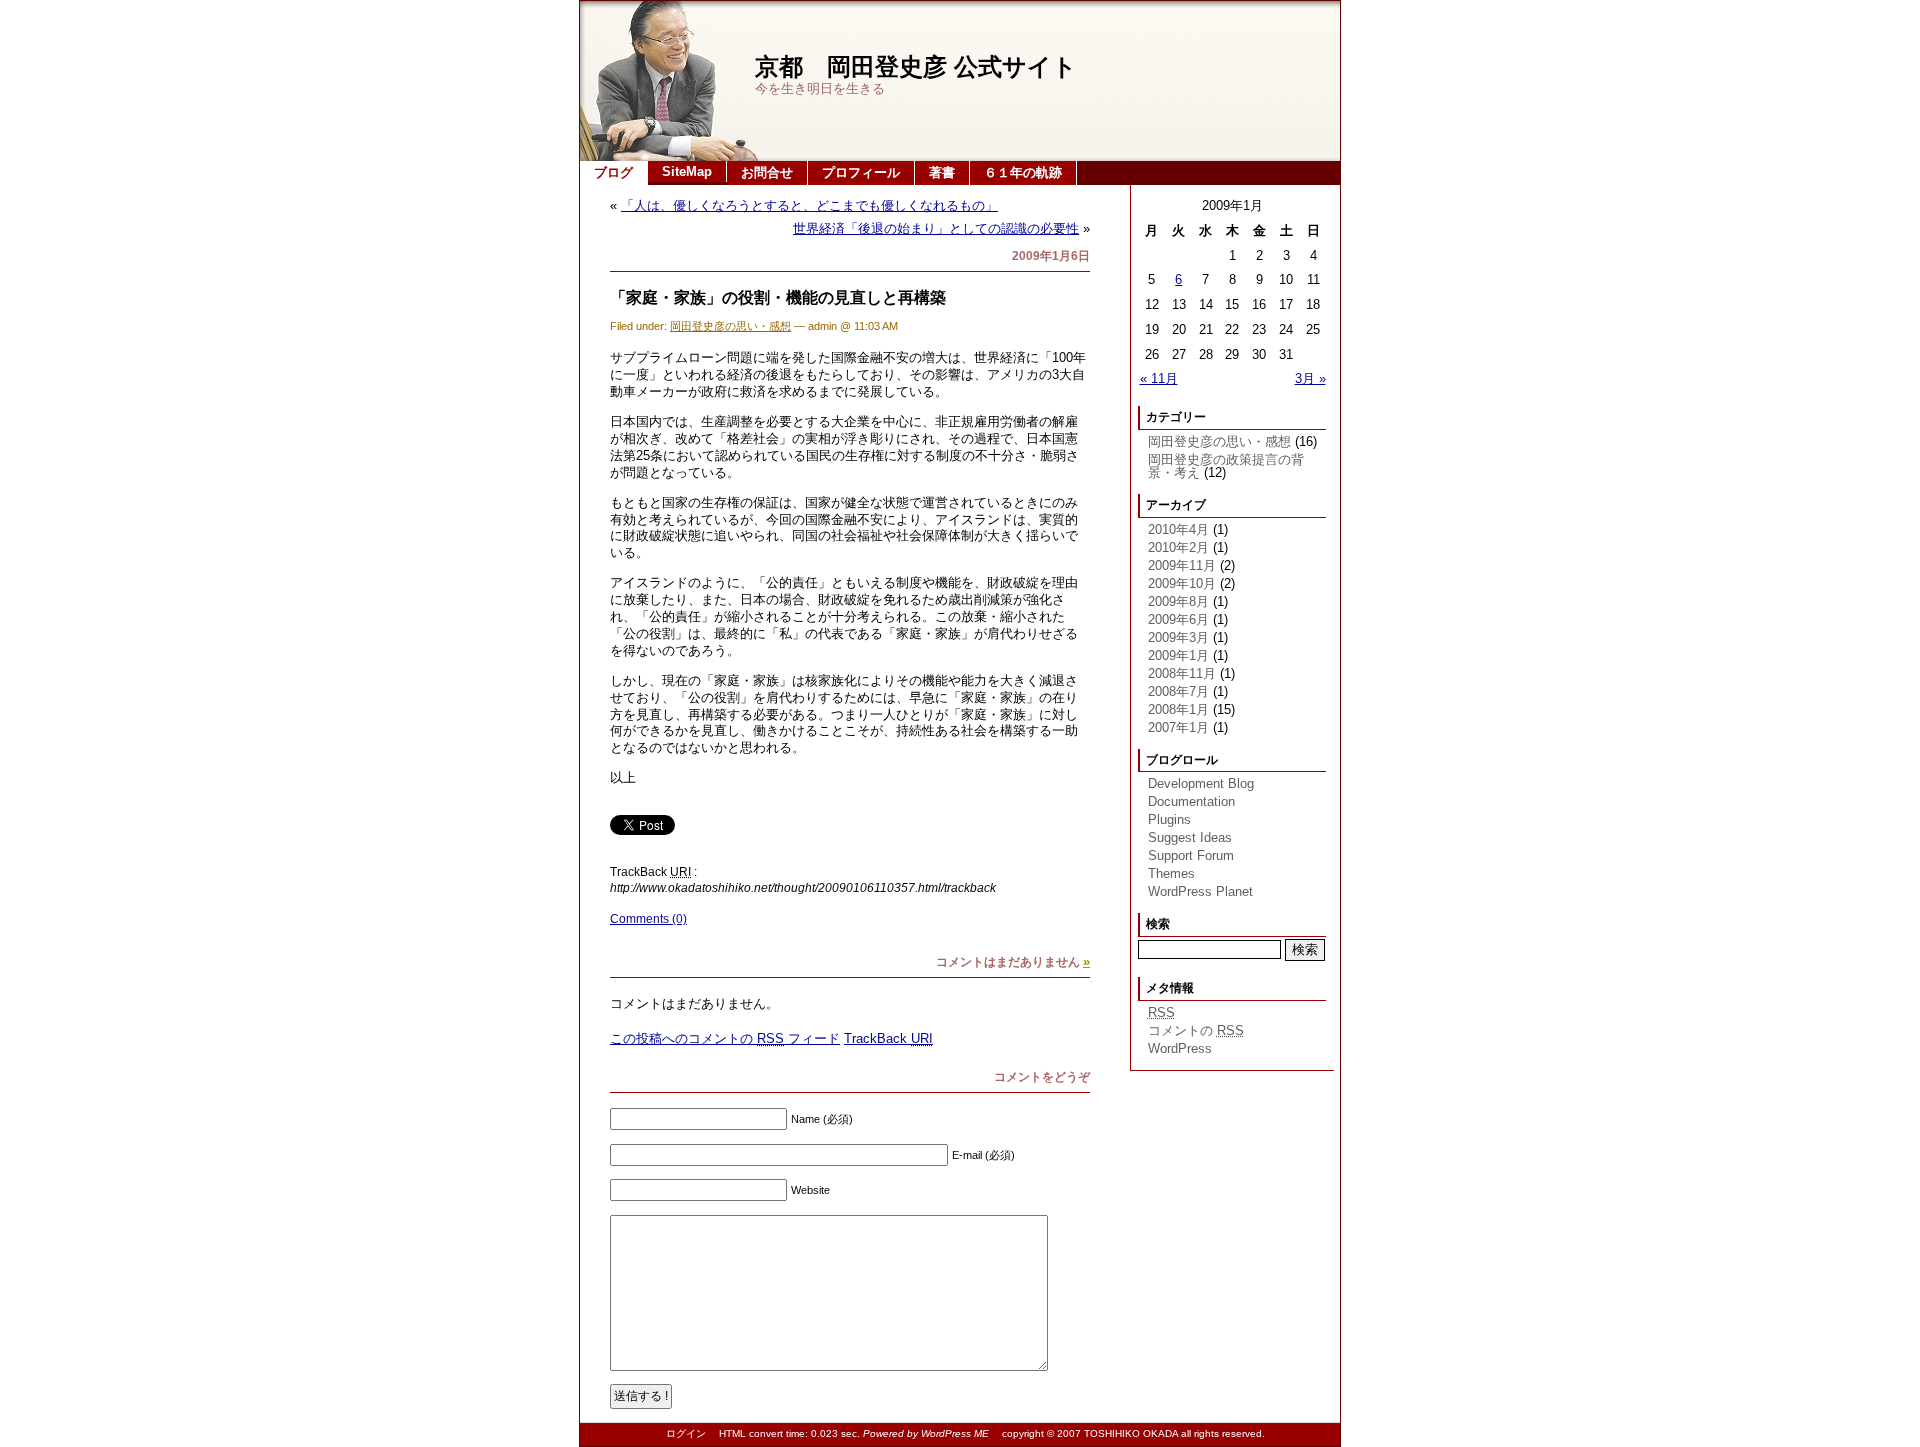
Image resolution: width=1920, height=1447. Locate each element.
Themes (1171, 873)
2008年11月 (1182, 673)
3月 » (1310, 378)
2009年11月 (1182, 565)
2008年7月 (1178, 691)
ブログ (613, 172)
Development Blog (1201, 783)
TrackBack (888, 1038)
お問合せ (767, 172)
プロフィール (861, 172)
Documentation (1191, 801)
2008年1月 (1178, 709)
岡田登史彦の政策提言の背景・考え (1226, 466)
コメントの (1196, 1030)
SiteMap (687, 171)
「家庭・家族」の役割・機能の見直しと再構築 (778, 297)
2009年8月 (1178, 601)
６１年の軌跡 (1023, 172)
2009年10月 (1182, 583)
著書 (942, 172)
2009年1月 (1178, 655)
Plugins (1169, 819)
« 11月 (1159, 378)
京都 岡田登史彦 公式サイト (916, 66)
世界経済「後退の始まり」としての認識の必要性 (936, 228)
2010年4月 (1178, 529)
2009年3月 (1178, 637)
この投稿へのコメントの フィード (725, 1038)
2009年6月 (1178, 619)
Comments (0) (648, 919)
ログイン (686, 1433)
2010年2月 (1178, 547)
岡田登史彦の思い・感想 (730, 326)
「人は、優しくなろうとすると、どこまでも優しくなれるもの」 (809, 205)
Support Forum (1191, 855)
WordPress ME (955, 1433)
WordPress (1180, 1048)
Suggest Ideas (1190, 837)
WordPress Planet (1200, 891)
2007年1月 (1178, 727)
